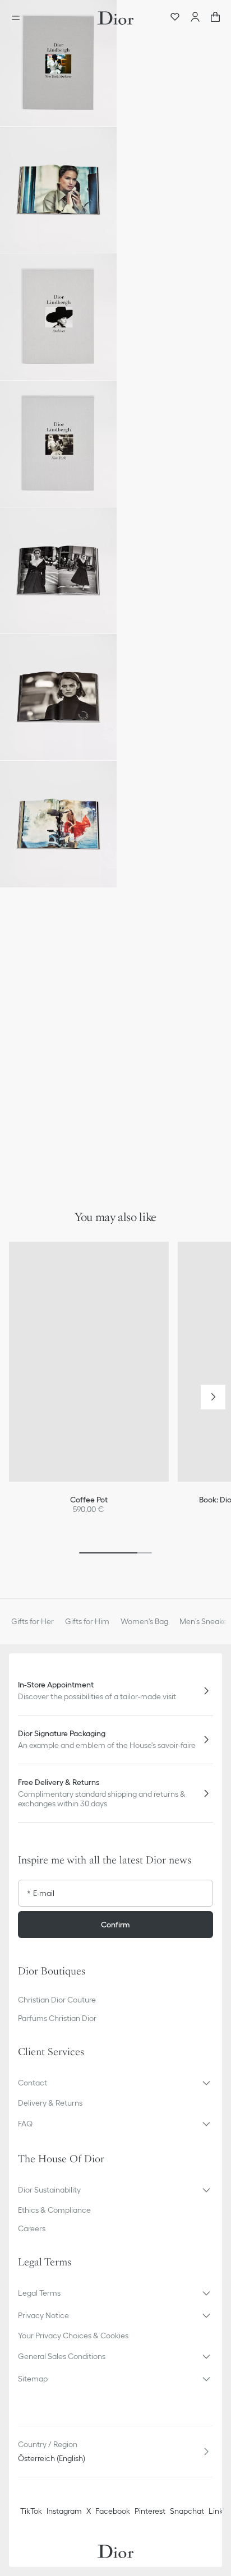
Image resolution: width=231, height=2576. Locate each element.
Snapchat (187, 2511)
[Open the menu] (19, 18)
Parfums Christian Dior (57, 2018)
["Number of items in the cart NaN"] (215, 18)
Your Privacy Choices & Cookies (73, 2335)
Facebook (113, 2511)
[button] (58, 63)
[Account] (195, 18)
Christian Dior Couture (57, 2000)
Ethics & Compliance (54, 2210)
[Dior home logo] (115, 18)
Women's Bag (144, 1621)
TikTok (31, 2511)
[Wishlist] (175, 18)
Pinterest (150, 2511)
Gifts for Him (87, 1621)
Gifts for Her (33, 1621)
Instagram (64, 2511)
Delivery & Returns (50, 2103)
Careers (32, 2228)
